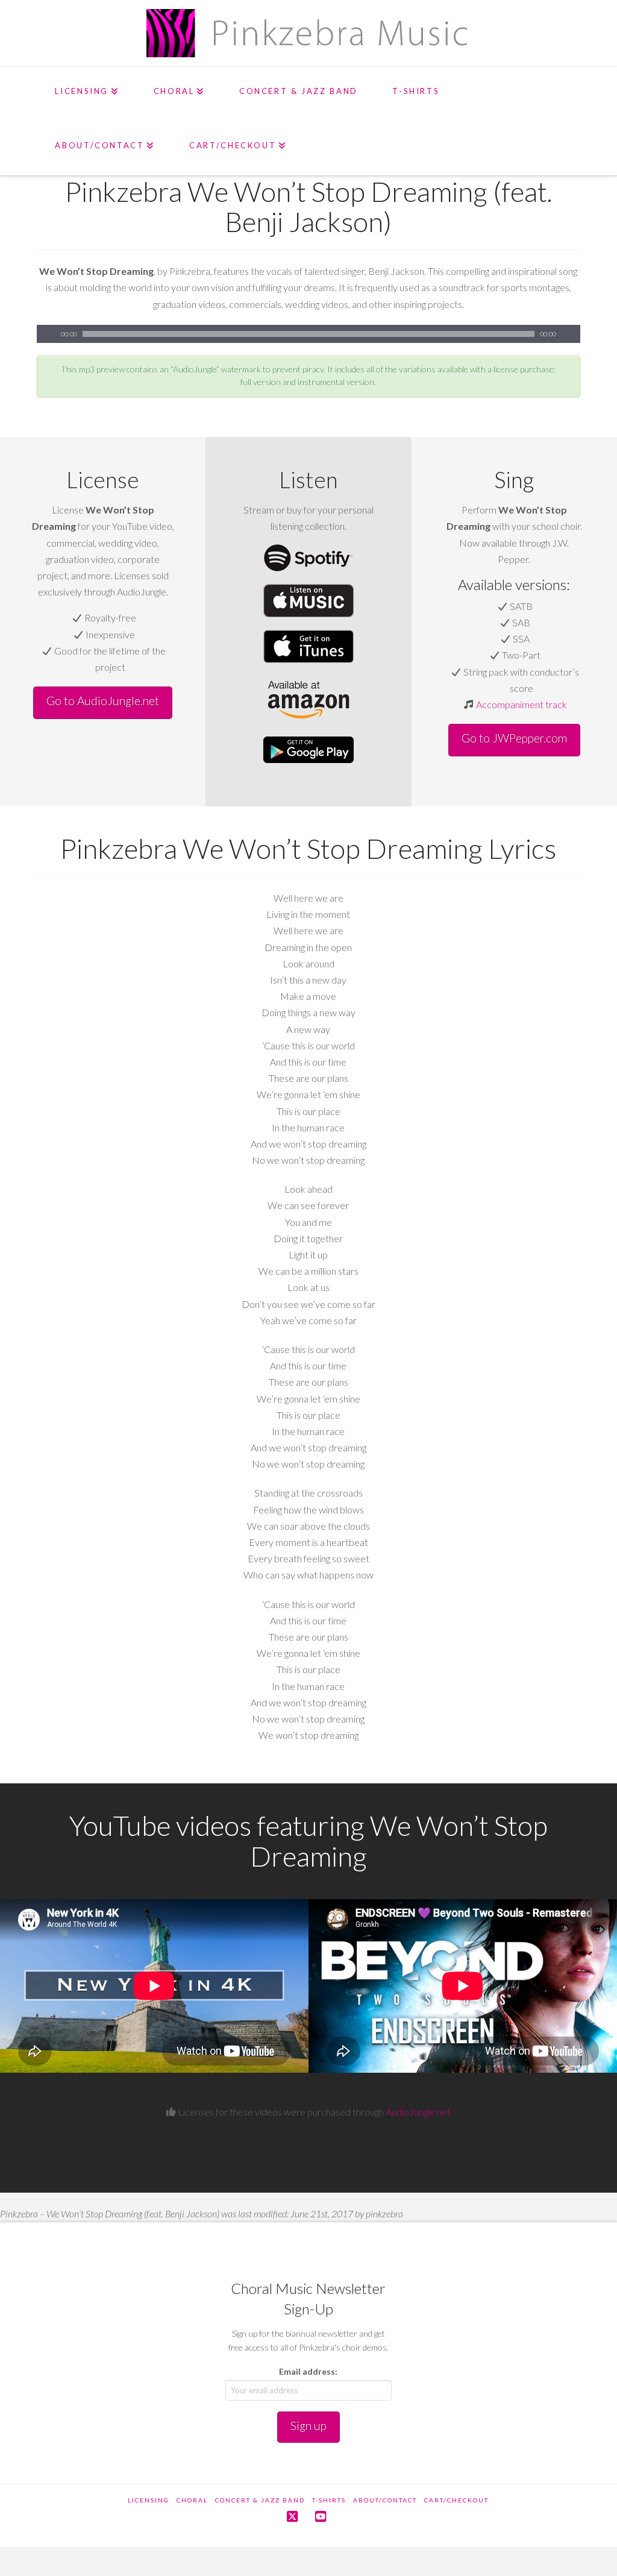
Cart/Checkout (456, 2500)
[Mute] (571, 334)
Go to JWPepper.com (514, 738)
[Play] (46, 334)
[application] (308, 334)
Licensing (149, 2500)
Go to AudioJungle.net (103, 701)
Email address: (308, 2371)
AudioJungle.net (418, 2112)
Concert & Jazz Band (260, 2500)
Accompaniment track (521, 704)
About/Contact (385, 2500)
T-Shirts (329, 2500)
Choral (192, 2500)
